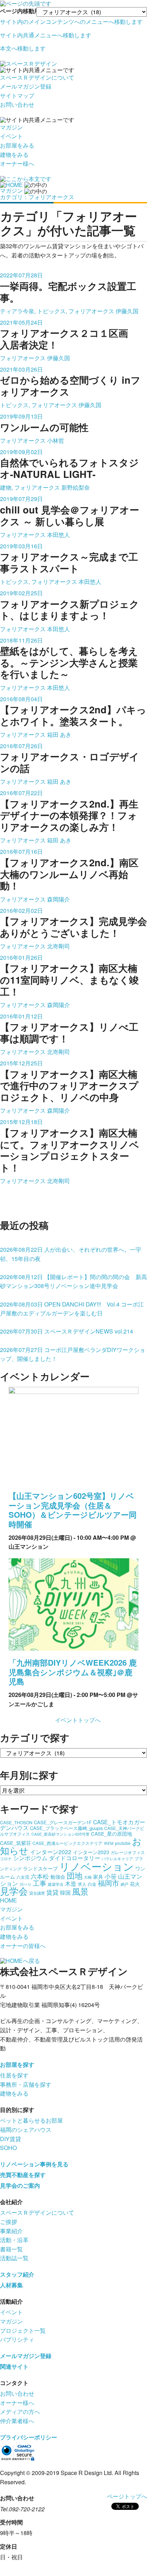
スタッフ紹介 (17, 2274)
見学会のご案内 (20, 2185)
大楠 (88, 1877)
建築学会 (56, 1884)
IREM (109, 1843)
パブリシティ (17, 2339)
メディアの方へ (20, 2412)
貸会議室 (37, 1893)
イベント (11, 136)
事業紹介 (11, 2231)
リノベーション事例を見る (34, 2164)
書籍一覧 (11, 2249)
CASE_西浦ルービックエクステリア (67, 1843)
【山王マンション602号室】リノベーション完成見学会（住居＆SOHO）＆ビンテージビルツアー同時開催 (73, 1510)
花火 (135, 1884)
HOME (9, 1900)
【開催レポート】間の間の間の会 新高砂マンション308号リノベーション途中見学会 (73, 1281)
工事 (40, 1883)
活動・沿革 (14, 2240)
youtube (123, 1843)
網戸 (125, 1884)
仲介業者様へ (17, 2421)
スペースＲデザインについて (37, 77)
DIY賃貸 (11, 2139)
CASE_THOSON (16, 1822)
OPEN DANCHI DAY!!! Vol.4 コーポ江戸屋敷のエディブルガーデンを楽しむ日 (72, 1309)
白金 (92, 1884)
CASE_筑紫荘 (16, 1843)
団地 (75, 1875)
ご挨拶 (9, 2222)
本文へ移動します (23, 48)
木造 (71, 1883)
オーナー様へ (17, 163)
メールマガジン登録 (26, 86)
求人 (82, 1884)
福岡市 (108, 1883)
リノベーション (97, 1866)
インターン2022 (51, 1852)
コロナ (6, 1859)
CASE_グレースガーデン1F (63, 1822)
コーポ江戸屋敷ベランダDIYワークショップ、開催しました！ (73, 1354)
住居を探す (14, 2075)
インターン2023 (91, 1852)
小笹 (111, 1876)
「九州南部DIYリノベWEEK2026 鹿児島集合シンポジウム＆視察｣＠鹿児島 (73, 1672)
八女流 (23, 1877)
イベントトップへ (78, 1720)
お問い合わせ (17, 104)
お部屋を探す (17, 2064)
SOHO (8, 2148)
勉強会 (58, 1877)
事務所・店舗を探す (26, 2084)
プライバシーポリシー (29, 2437)
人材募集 (11, 2285)
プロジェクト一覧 (23, 2330)
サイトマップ (17, 95)
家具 (98, 1877)
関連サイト (14, 2366)
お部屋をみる (17, 145)
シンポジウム (30, 1858)
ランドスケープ (40, 1868)
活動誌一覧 (14, 2258)
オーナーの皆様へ (23, 1946)
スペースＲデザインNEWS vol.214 (67, 1331)
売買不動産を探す (23, 2175)
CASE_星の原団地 (111, 1833)
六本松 (40, 1876)
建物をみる (14, 155)
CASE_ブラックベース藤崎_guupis (66, 1828)
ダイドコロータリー (75, 1858)
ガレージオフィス (128, 1852)
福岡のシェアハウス (26, 2130)
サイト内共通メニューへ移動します (46, 35)
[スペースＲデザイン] (29, 63)
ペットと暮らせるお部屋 (31, 2120)
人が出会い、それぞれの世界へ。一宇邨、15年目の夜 (71, 1254)
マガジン (11, 127)
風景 (80, 1891)
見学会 (14, 1891)
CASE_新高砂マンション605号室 (60, 1834)
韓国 (65, 1892)
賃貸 (52, 1892)
